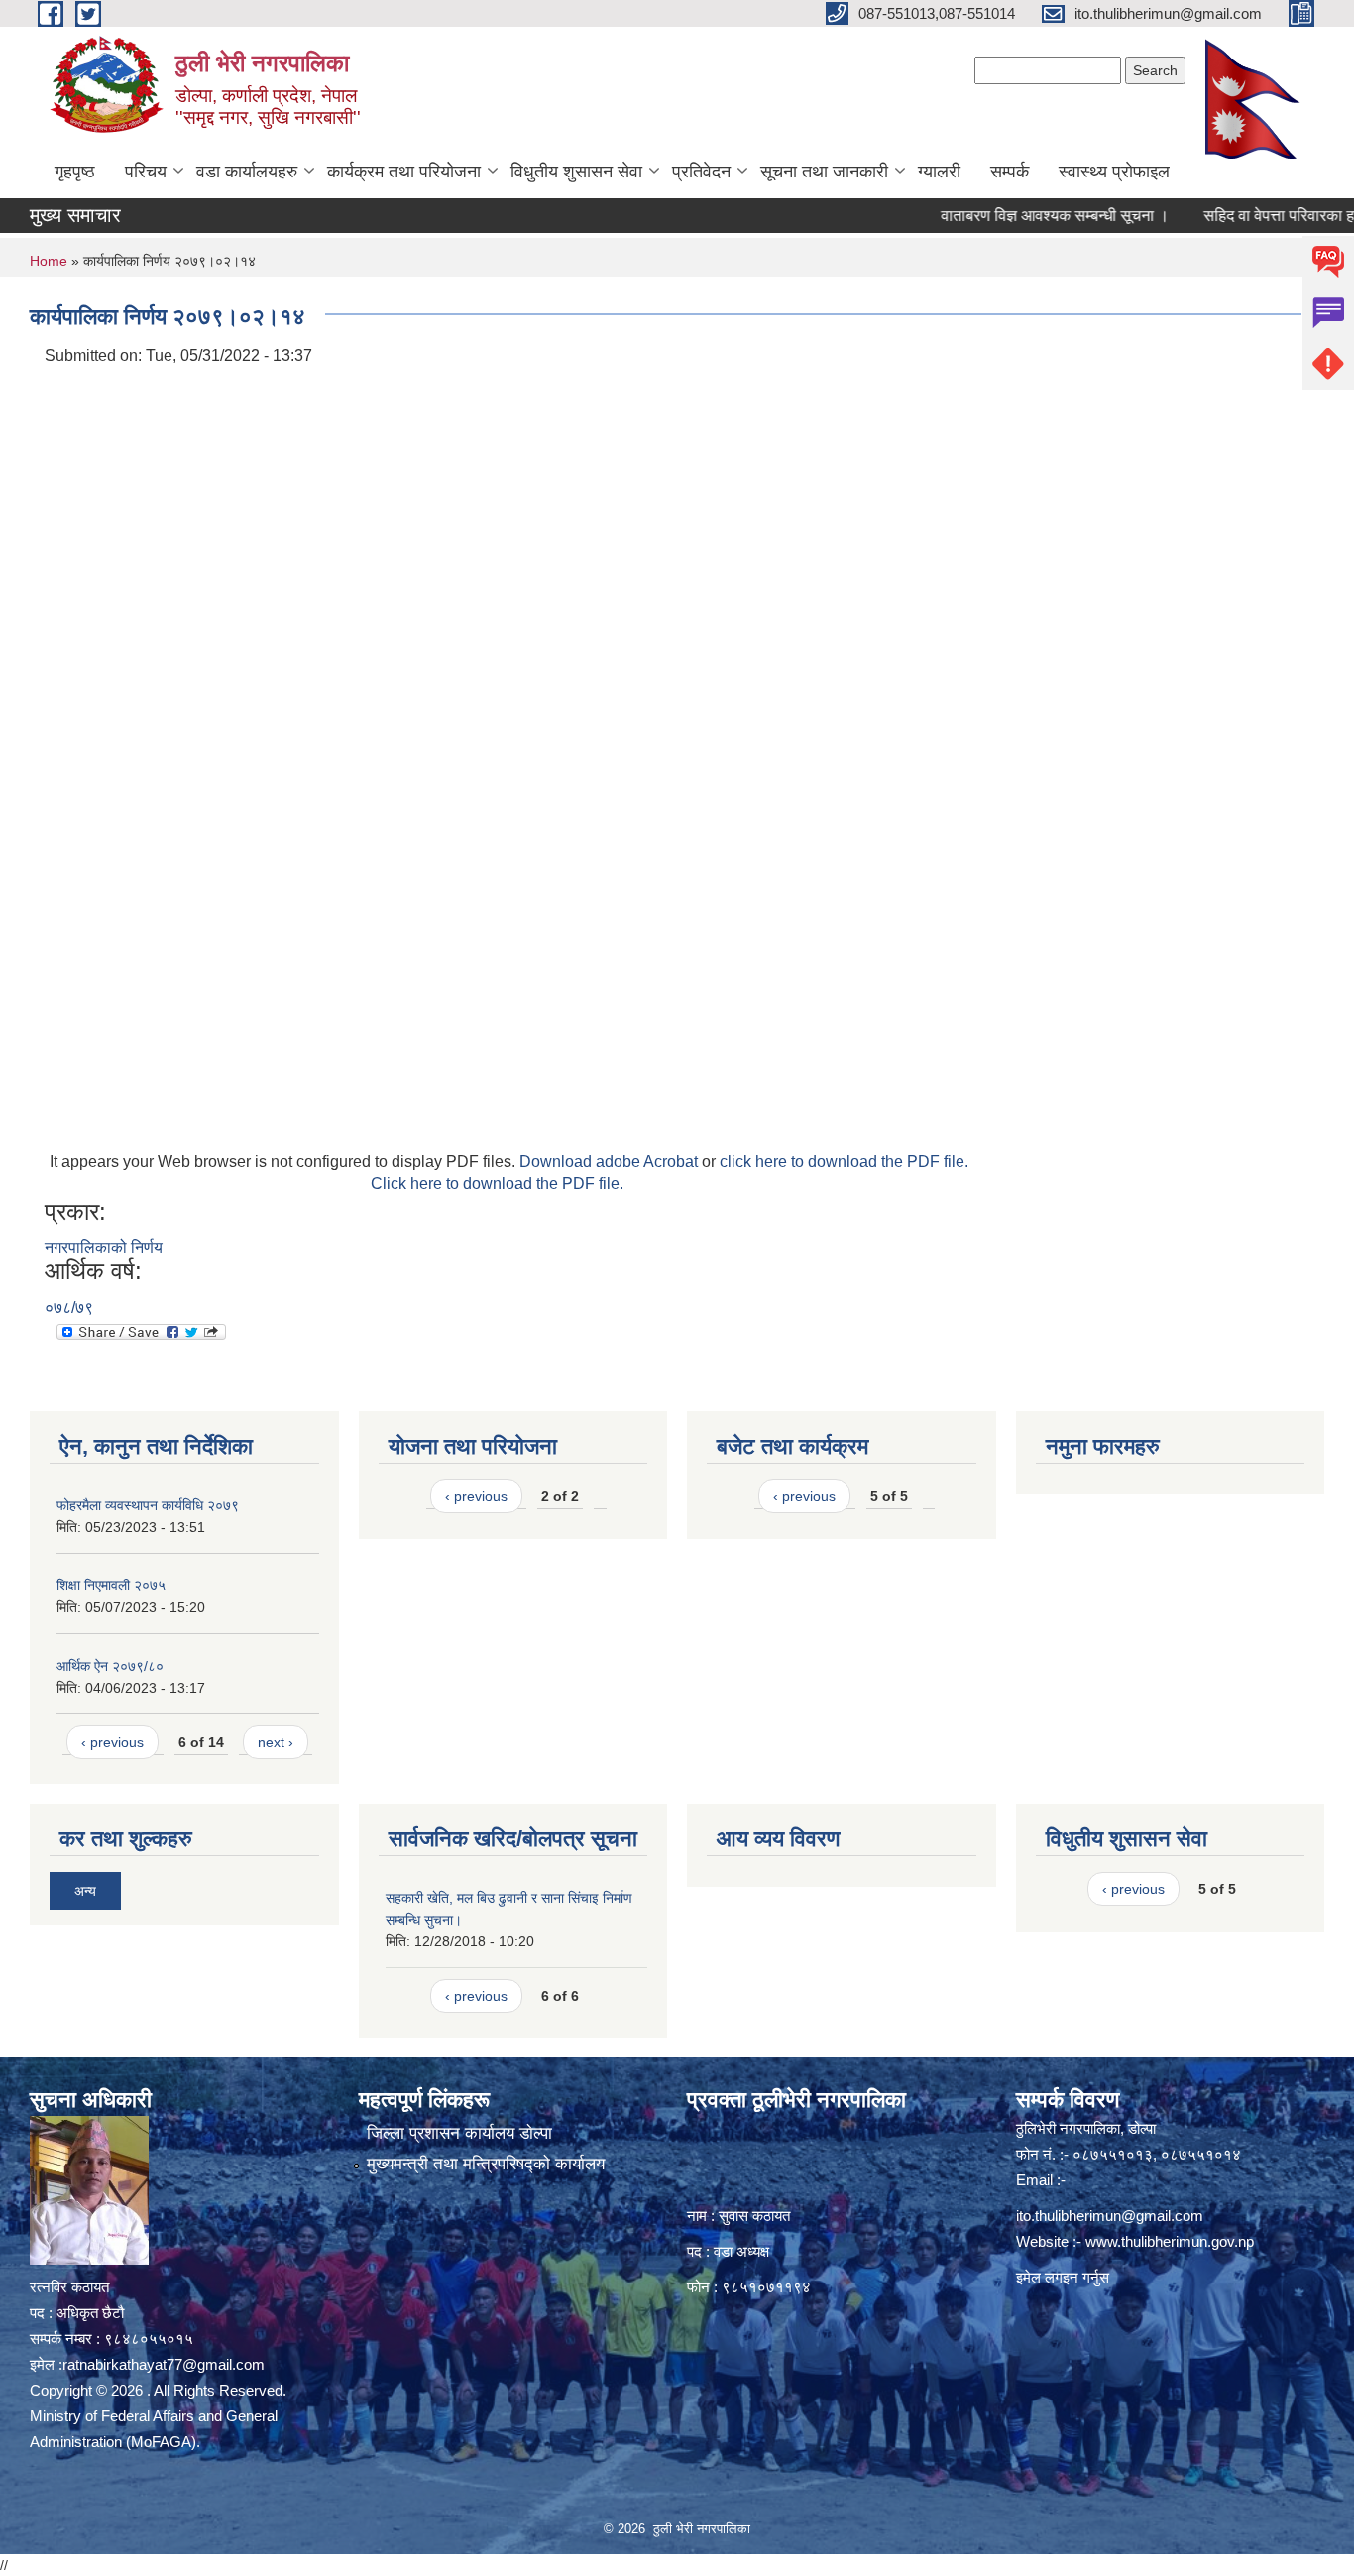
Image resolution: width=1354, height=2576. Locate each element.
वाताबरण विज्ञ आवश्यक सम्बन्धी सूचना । (1013, 216)
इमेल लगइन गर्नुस (1063, 2277)
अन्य (85, 1891)
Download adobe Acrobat (611, 1162)
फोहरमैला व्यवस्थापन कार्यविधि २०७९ (148, 1505)
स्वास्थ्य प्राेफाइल (1114, 172)
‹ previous (113, 1742)
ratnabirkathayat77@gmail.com (164, 2364)
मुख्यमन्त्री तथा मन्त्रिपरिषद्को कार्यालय (486, 2164)
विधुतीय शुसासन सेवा (576, 172)
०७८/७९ (69, 1307)
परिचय (146, 172)
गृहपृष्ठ (75, 172)
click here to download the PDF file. (844, 1162)
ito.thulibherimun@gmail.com (1110, 2216)
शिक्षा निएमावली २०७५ (111, 1585)
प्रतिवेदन (701, 172)
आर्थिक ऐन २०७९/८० (110, 1666)
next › (276, 1742)
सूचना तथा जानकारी (824, 172)
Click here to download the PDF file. (497, 1183)
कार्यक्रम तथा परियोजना (404, 172)
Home (49, 261)
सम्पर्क (1010, 172)
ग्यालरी (939, 172)
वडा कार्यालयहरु (247, 172)
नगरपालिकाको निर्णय (104, 1248)
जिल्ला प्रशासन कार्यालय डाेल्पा (459, 2133)
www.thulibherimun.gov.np (1170, 2241)
